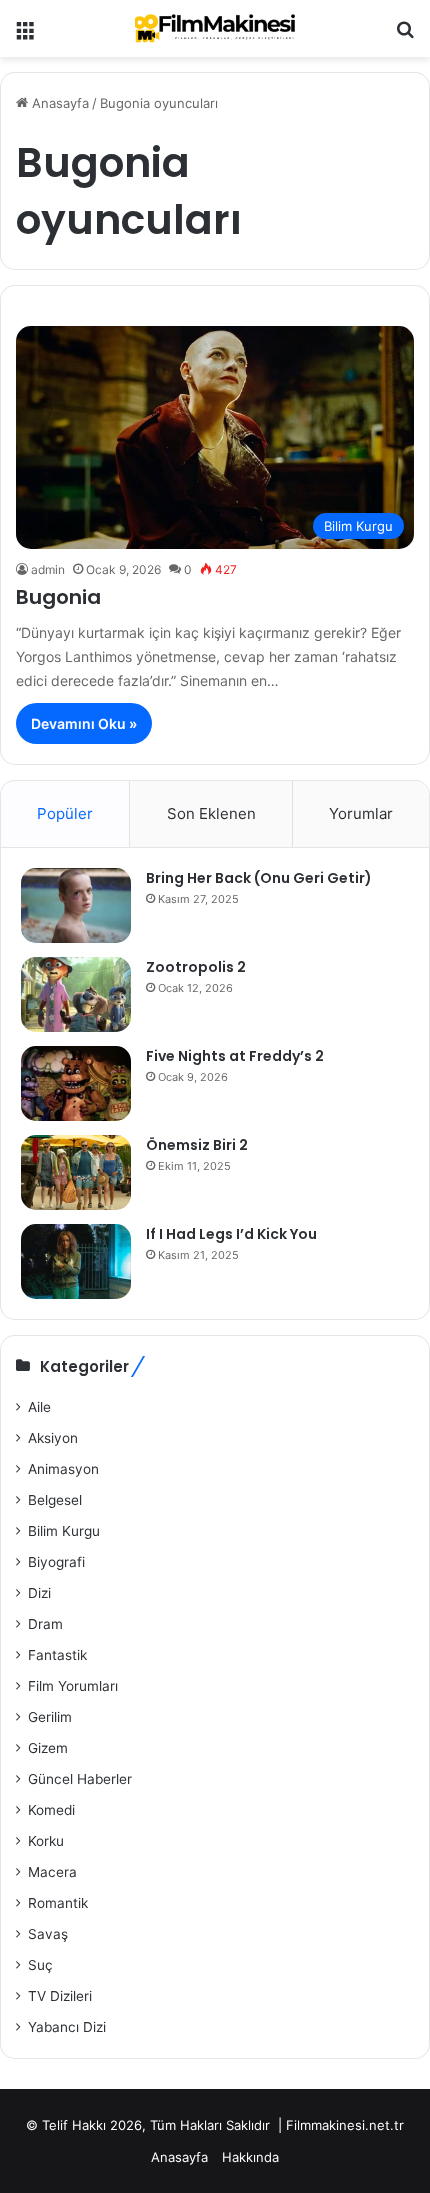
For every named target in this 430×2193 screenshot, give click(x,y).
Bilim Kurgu (64, 1531)
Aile (39, 1407)
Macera (52, 1872)
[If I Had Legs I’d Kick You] (76, 1261)
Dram (45, 1624)
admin (48, 569)
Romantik (58, 1903)
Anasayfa (58, 103)
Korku (46, 1841)
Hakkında (250, 2157)
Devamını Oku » (84, 723)
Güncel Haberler (80, 1779)
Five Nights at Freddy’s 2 (235, 1056)
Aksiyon (53, 1438)
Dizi (39, 1593)
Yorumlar (361, 813)
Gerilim (50, 1717)
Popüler (65, 813)
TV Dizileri (60, 1996)
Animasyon (63, 1469)
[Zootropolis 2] (76, 994)
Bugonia (58, 597)
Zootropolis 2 (196, 967)
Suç (40, 1965)
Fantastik (57, 1655)
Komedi (51, 1810)
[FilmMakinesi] (215, 28)
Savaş (48, 1934)
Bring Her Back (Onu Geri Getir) (259, 878)
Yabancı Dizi (67, 2027)
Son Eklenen (211, 813)
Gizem (48, 1748)
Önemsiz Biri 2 (197, 1145)
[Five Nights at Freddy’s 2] (76, 1083)
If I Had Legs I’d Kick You (231, 1234)
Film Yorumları (73, 1686)
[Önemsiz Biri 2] (76, 1172)
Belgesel (55, 1500)
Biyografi (56, 1562)
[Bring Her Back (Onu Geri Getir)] (76, 905)
